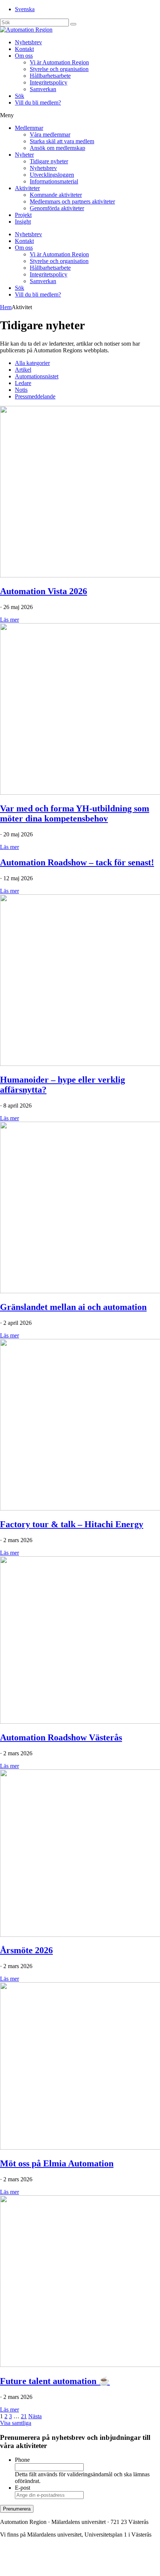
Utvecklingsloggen (52, 175)
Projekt (23, 215)
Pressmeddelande (35, 396)
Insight (23, 222)
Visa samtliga (16, 2423)
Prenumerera (17, 2509)
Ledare (23, 383)
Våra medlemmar (50, 134)
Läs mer (9, 620)
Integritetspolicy (49, 82)
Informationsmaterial (54, 181)
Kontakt (24, 49)
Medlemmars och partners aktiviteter (72, 201)
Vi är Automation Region (59, 62)
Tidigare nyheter (49, 161)
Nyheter (24, 155)
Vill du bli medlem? (38, 102)
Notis (21, 390)
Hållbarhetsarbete (50, 76)
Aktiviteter (27, 188)
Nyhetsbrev (28, 42)
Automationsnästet (37, 376)
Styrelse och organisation (59, 69)
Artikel (23, 370)
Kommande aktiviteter (56, 195)
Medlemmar (29, 128)
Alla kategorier (32, 363)
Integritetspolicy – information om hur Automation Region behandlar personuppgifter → (68, 2563)
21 (24, 2416)
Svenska (25, 9)
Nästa (35, 2416)
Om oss (24, 56)
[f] (73, 24)
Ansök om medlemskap (57, 148)
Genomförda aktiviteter (57, 208)
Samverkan (43, 89)
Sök (20, 96)
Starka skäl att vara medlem (62, 141)
